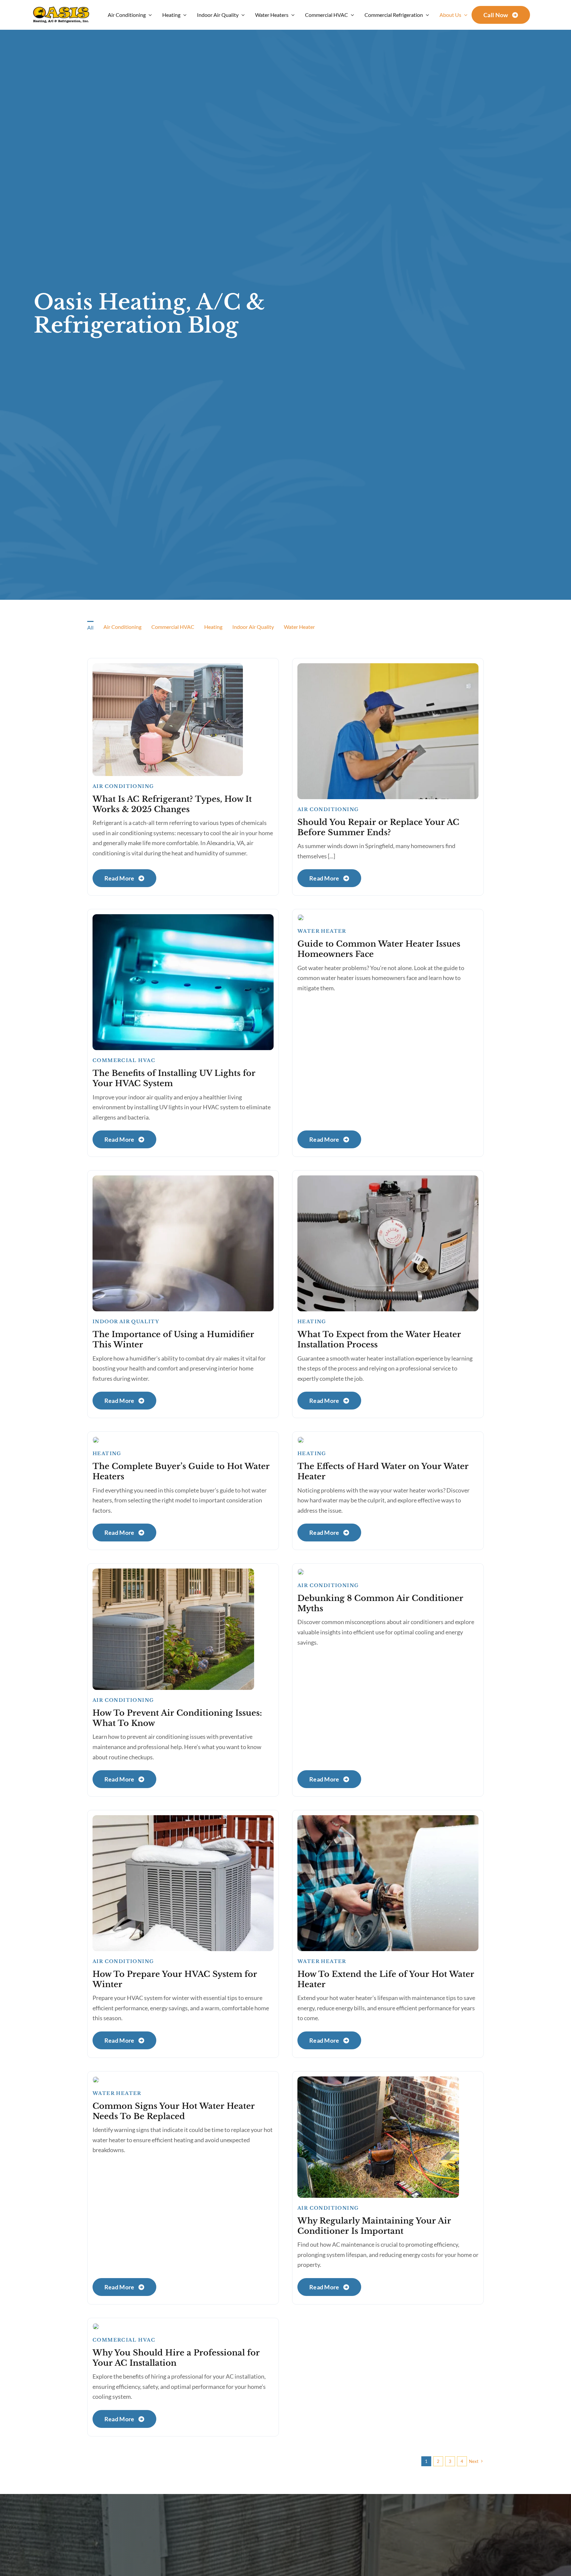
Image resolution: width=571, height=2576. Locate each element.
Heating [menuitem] (213, 627)
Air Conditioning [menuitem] (122, 627)
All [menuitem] (90, 627)
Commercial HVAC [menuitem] (173, 627)
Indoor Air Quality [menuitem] (253, 627)
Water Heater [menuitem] (299, 627)
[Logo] (61, 9)
